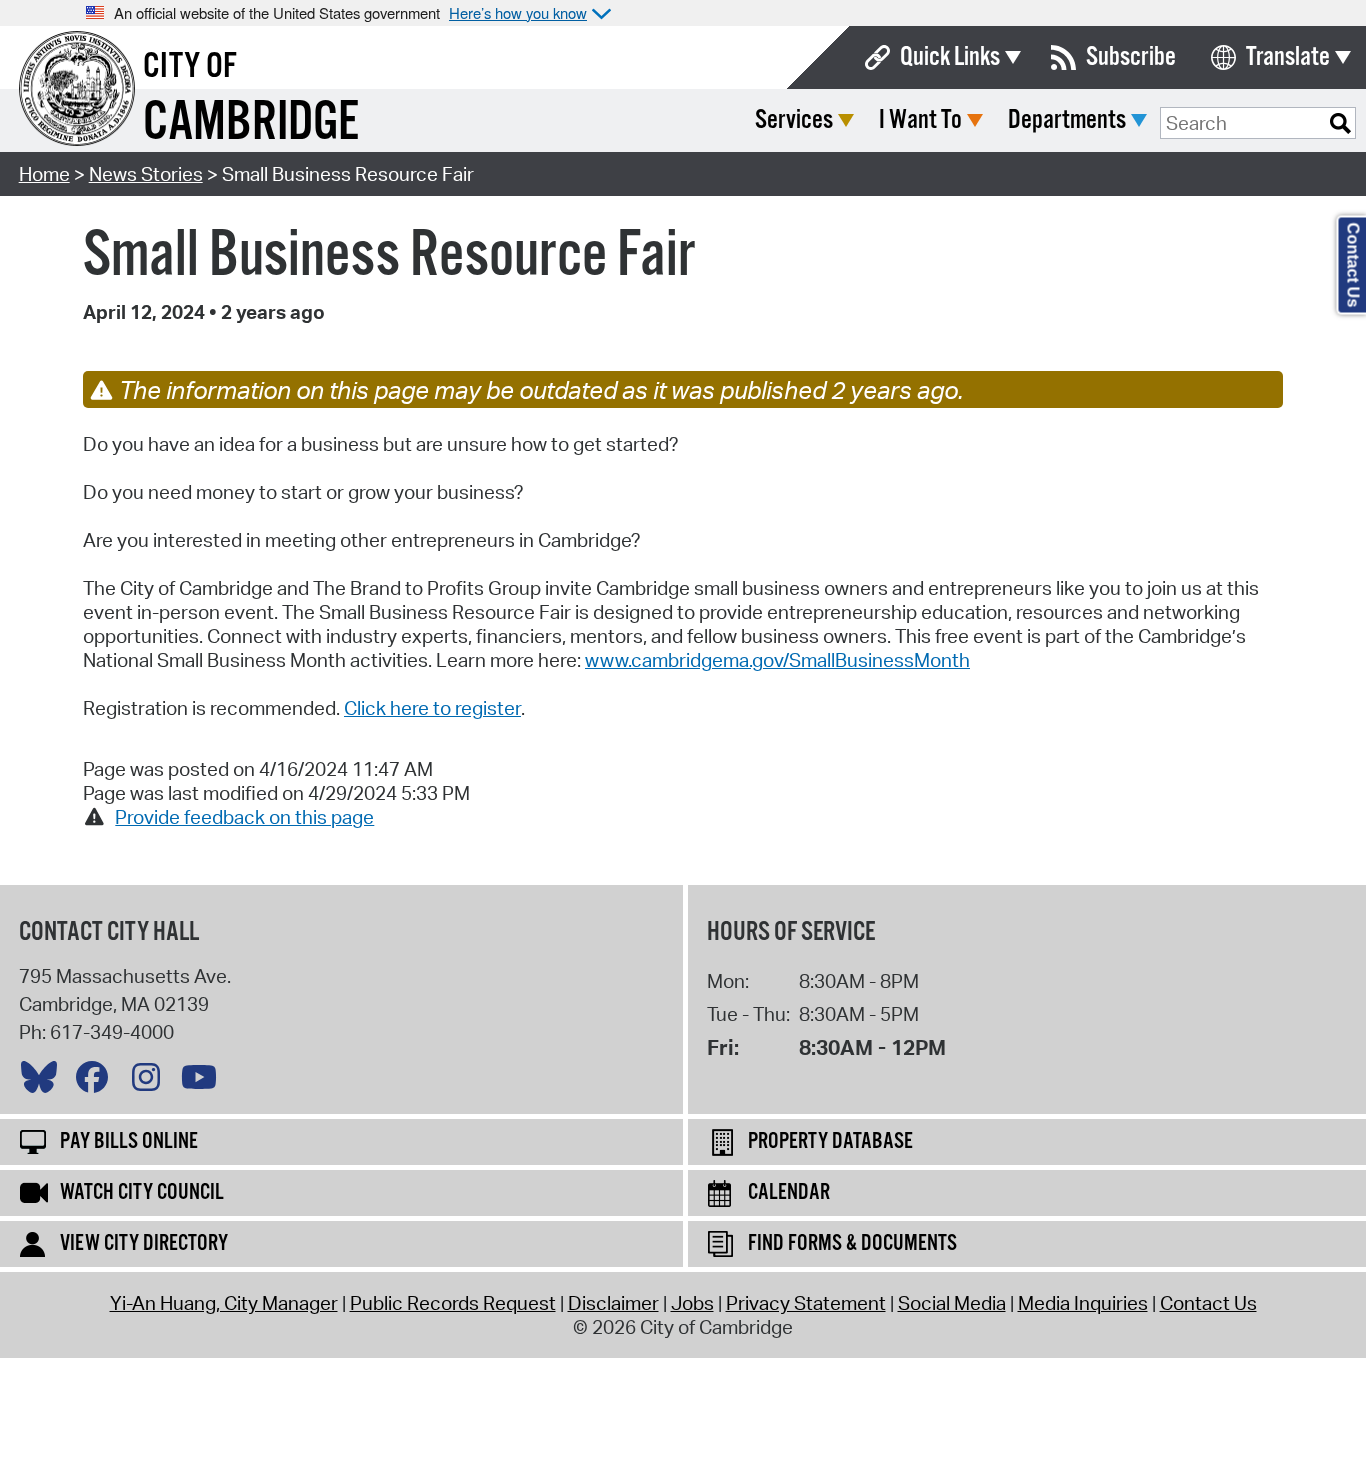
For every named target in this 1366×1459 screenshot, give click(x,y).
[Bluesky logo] (44, 1082)
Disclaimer (613, 1303)
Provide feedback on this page (244, 817)
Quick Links (950, 57)
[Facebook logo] (97, 1082)
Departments (1067, 120)
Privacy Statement (806, 1303)
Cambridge (251, 123)
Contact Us (1208, 1303)
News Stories (146, 174)
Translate (1288, 57)
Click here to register (432, 708)
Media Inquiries (1083, 1303)
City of (190, 67)
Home (44, 174)
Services (794, 120)
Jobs (692, 1303)
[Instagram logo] (151, 1082)
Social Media (952, 1303)
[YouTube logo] (204, 1082)
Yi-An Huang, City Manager (224, 1303)
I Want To (920, 120)
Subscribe (1131, 57)
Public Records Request (453, 1303)
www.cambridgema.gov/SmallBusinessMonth (777, 660)
